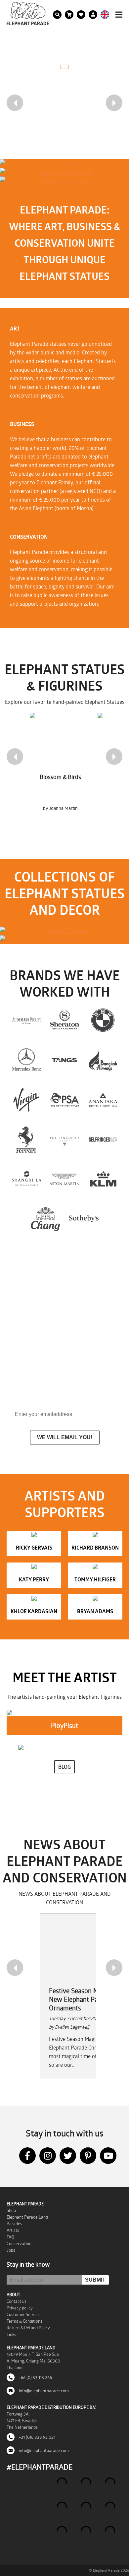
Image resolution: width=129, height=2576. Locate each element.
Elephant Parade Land (27, 2217)
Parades (14, 2224)
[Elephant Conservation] (64, 181)
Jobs (11, 2250)
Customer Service (23, 2314)
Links (11, 2334)
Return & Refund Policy (28, 2328)
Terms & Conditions (24, 2321)
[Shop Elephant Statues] (64, 172)
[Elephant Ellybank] (64, 940)
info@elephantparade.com (43, 2391)
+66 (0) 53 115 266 (35, 2377)
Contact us (17, 2301)
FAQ (10, 2237)
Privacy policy (20, 2308)
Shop (11, 2210)
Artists (13, 2230)
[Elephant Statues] (64, 931)
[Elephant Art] (64, 163)
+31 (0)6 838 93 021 (37, 2437)
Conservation (19, 2243)
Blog (64, 1767)
